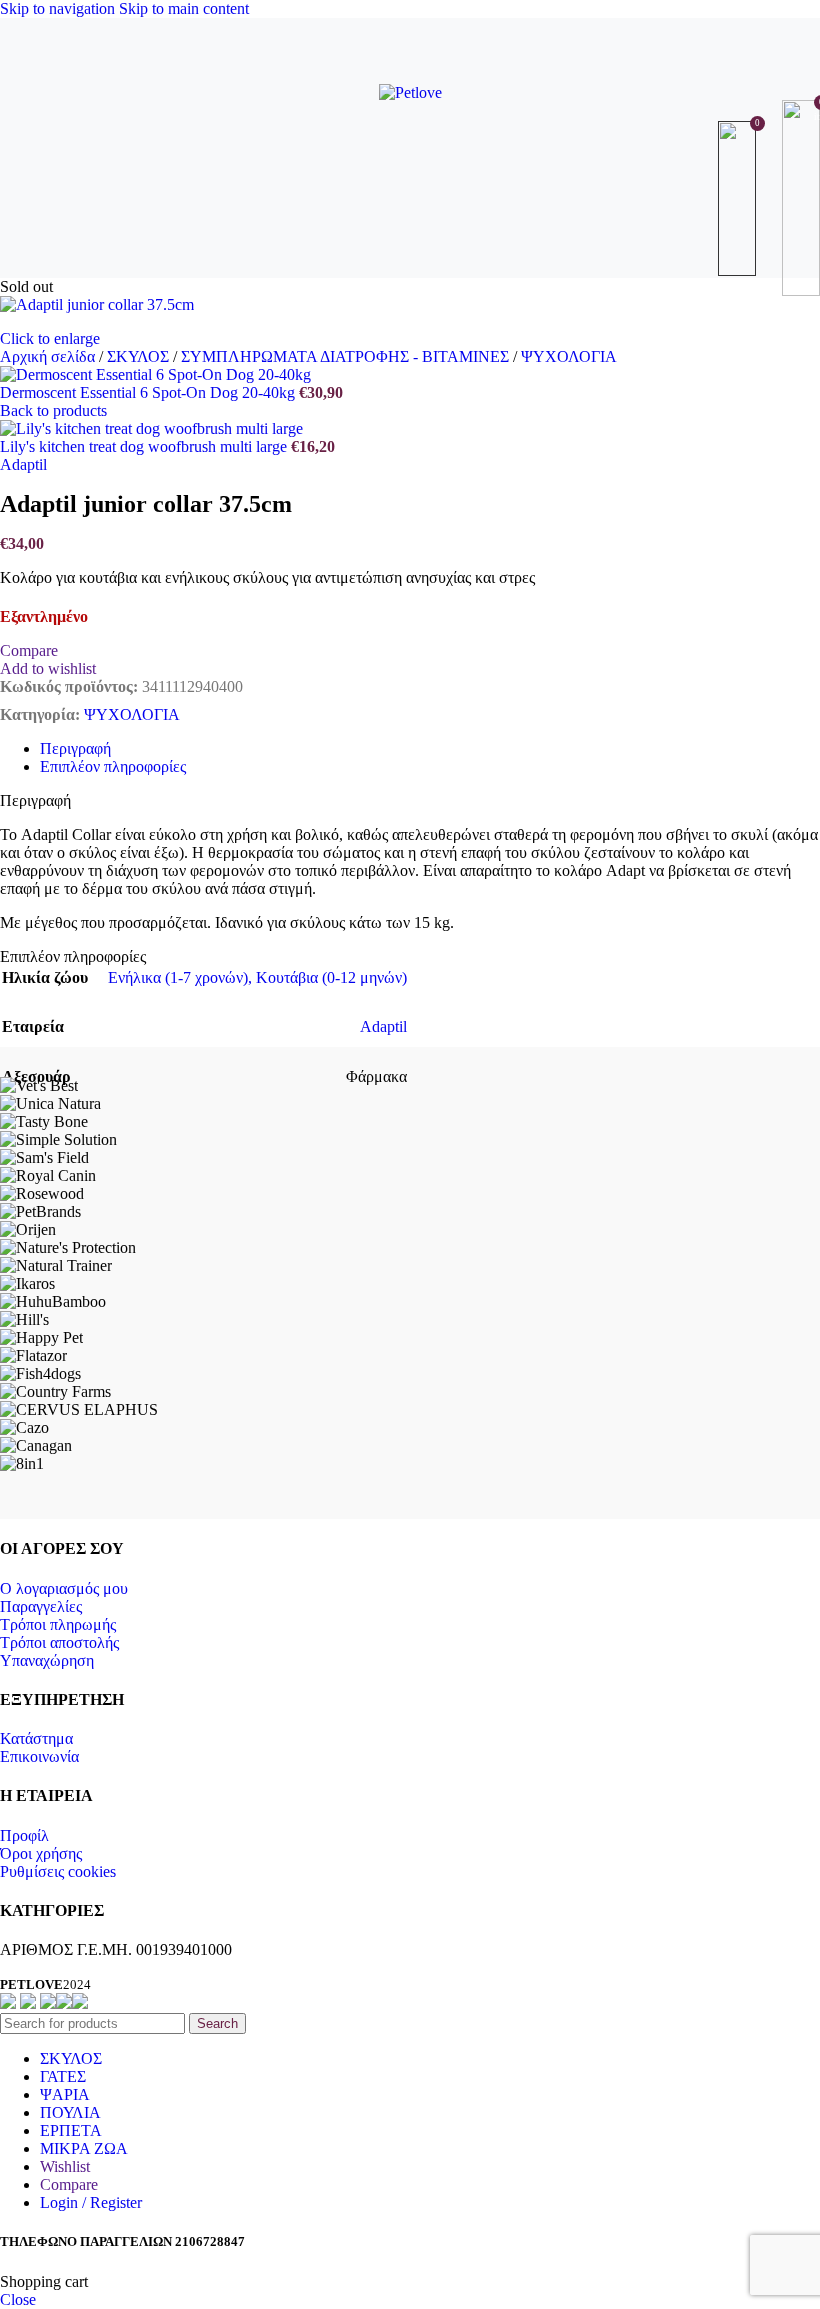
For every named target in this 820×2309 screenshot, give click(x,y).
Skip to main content (184, 8)
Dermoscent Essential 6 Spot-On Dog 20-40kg (149, 392)
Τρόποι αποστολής (59, 1642)
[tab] (75, 748)
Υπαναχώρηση (47, 1660)
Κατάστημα (36, 1738)
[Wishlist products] (740, 198)
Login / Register (91, 2202)
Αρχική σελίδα (49, 356)
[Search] (410, 198)
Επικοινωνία (39, 1756)
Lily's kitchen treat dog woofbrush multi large (145, 446)
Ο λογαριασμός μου (64, 1588)
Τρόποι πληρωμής (58, 1624)
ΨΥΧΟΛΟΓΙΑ (569, 356)
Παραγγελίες (41, 1606)
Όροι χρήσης (41, 1853)
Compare (69, 2184)
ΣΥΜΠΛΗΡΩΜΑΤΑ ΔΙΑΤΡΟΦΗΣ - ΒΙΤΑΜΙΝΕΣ (347, 356)
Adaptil (23, 464)
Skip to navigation (59, 8)
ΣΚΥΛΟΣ (140, 356)
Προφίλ (24, 1835)
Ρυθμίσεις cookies (58, 1871)
